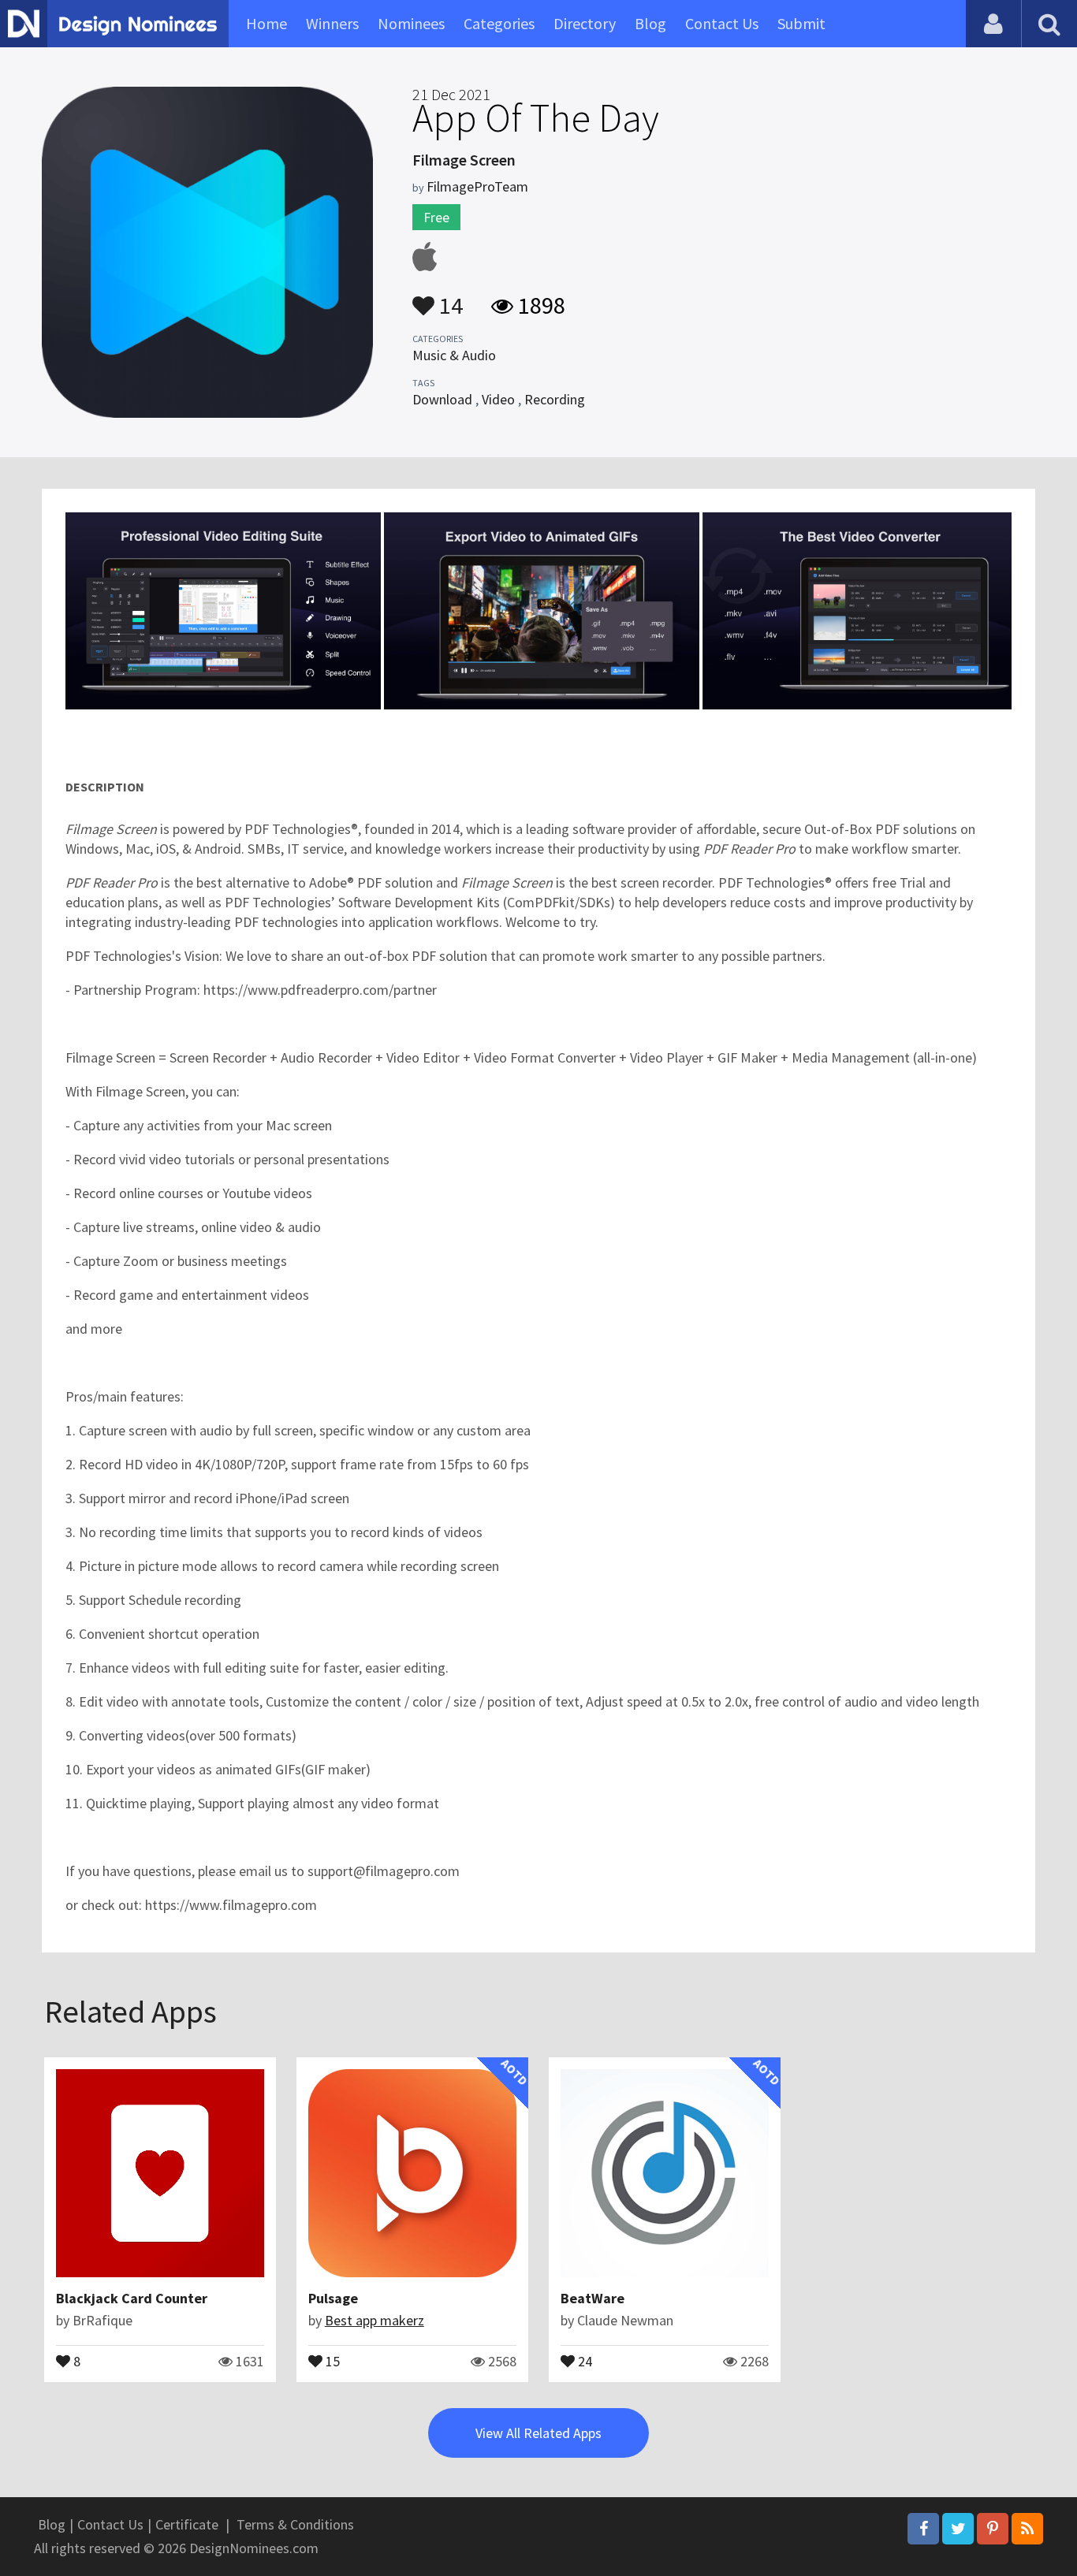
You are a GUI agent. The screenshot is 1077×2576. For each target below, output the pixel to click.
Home (266, 23)
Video (498, 399)
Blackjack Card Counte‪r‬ (132, 2298)
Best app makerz (375, 2320)
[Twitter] (958, 2529)
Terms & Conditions (295, 2524)
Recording (555, 399)
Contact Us (722, 23)
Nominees (411, 23)
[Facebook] (923, 2529)
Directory (585, 23)
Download (442, 399)
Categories (499, 23)
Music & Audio (454, 355)
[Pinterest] (993, 2529)
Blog (650, 23)
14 (449, 298)
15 (331, 2360)
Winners (332, 23)
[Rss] (1027, 2529)
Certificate (187, 2524)
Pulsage (333, 2298)
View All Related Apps (538, 2433)
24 (583, 2360)
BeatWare (593, 2298)
